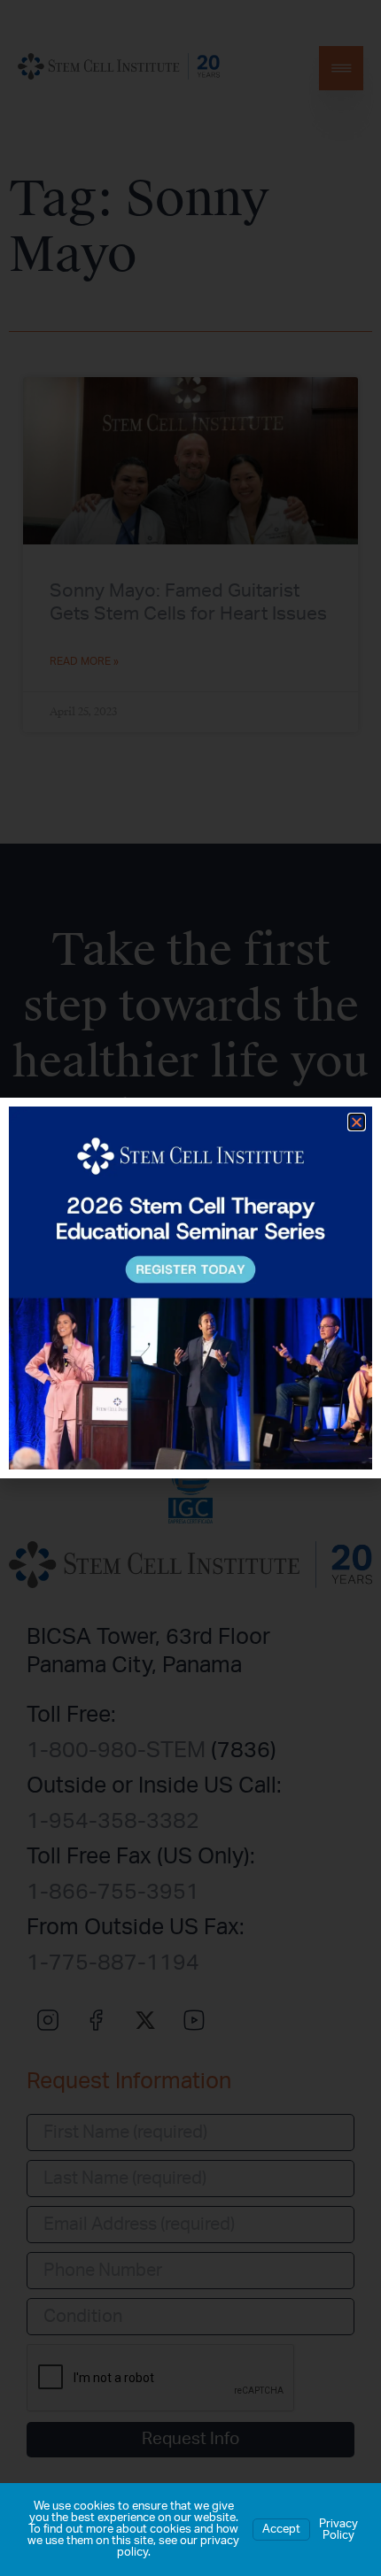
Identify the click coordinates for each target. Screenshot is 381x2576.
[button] (357, 1122)
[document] (190, 1288)
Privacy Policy (338, 2530)
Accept (281, 2530)
